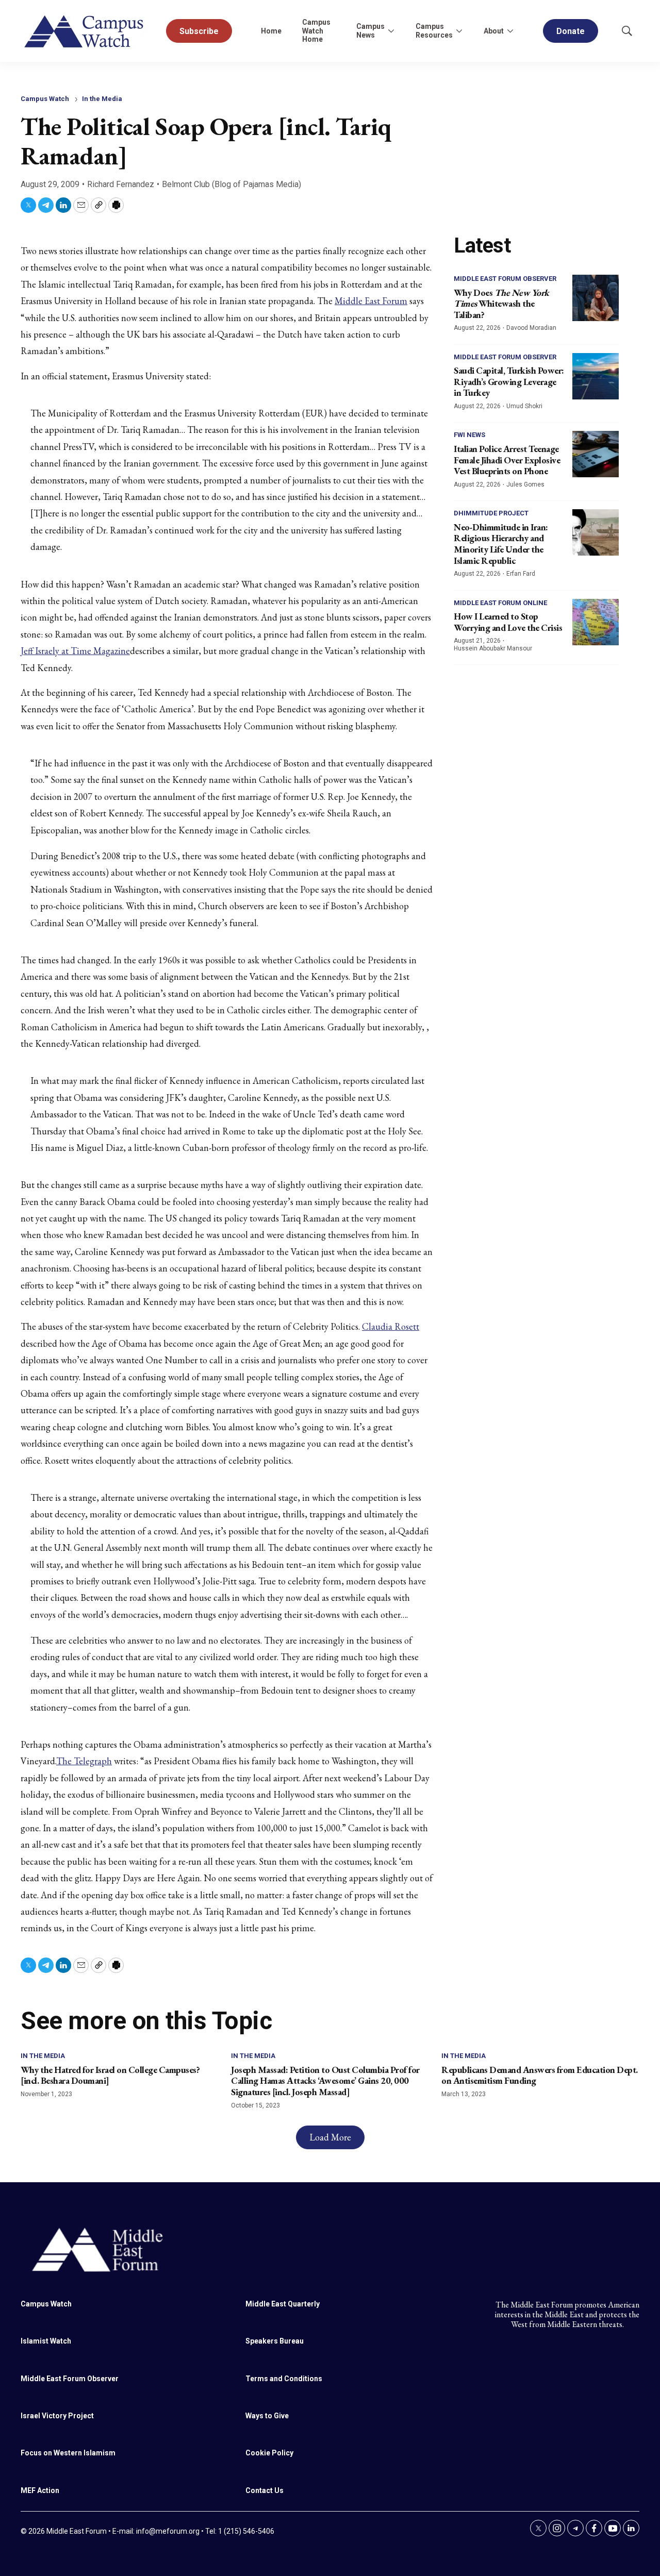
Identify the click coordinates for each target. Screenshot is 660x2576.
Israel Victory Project (57, 2416)
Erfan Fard (521, 574)
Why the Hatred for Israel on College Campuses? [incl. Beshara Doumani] (110, 2075)
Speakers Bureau (275, 2341)
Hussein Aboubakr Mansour (493, 648)
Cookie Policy (269, 2453)
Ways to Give (267, 2416)
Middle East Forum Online (500, 603)
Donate (571, 31)
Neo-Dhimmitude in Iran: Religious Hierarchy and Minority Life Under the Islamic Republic (501, 544)
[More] (391, 31)
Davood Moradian (531, 328)
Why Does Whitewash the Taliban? (501, 304)
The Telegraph (84, 1761)
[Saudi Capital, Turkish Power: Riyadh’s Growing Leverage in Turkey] (596, 376)
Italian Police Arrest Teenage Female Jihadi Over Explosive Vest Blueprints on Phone (507, 460)
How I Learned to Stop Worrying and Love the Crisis (508, 622)
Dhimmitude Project (491, 513)
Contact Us (265, 2490)
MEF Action (40, 2490)
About (494, 31)
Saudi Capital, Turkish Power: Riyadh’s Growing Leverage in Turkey (509, 381)
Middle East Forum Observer (505, 279)
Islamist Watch (46, 2341)
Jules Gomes (525, 484)
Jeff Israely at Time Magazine (75, 651)
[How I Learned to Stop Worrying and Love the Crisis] (596, 622)
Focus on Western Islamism (68, 2453)
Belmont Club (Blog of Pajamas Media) (232, 184)
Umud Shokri (524, 406)
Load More (330, 2137)
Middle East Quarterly (283, 2304)
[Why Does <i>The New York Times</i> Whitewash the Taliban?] (596, 298)
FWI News (469, 435)
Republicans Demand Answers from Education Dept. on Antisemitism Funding (540, 2075)
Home (271, 31)
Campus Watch (45, 99)
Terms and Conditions (284, 2379)
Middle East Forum (371, 301)
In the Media (102, 99)
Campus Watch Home (316, 31)
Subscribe (199, 31)
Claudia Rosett (391, 1326)
